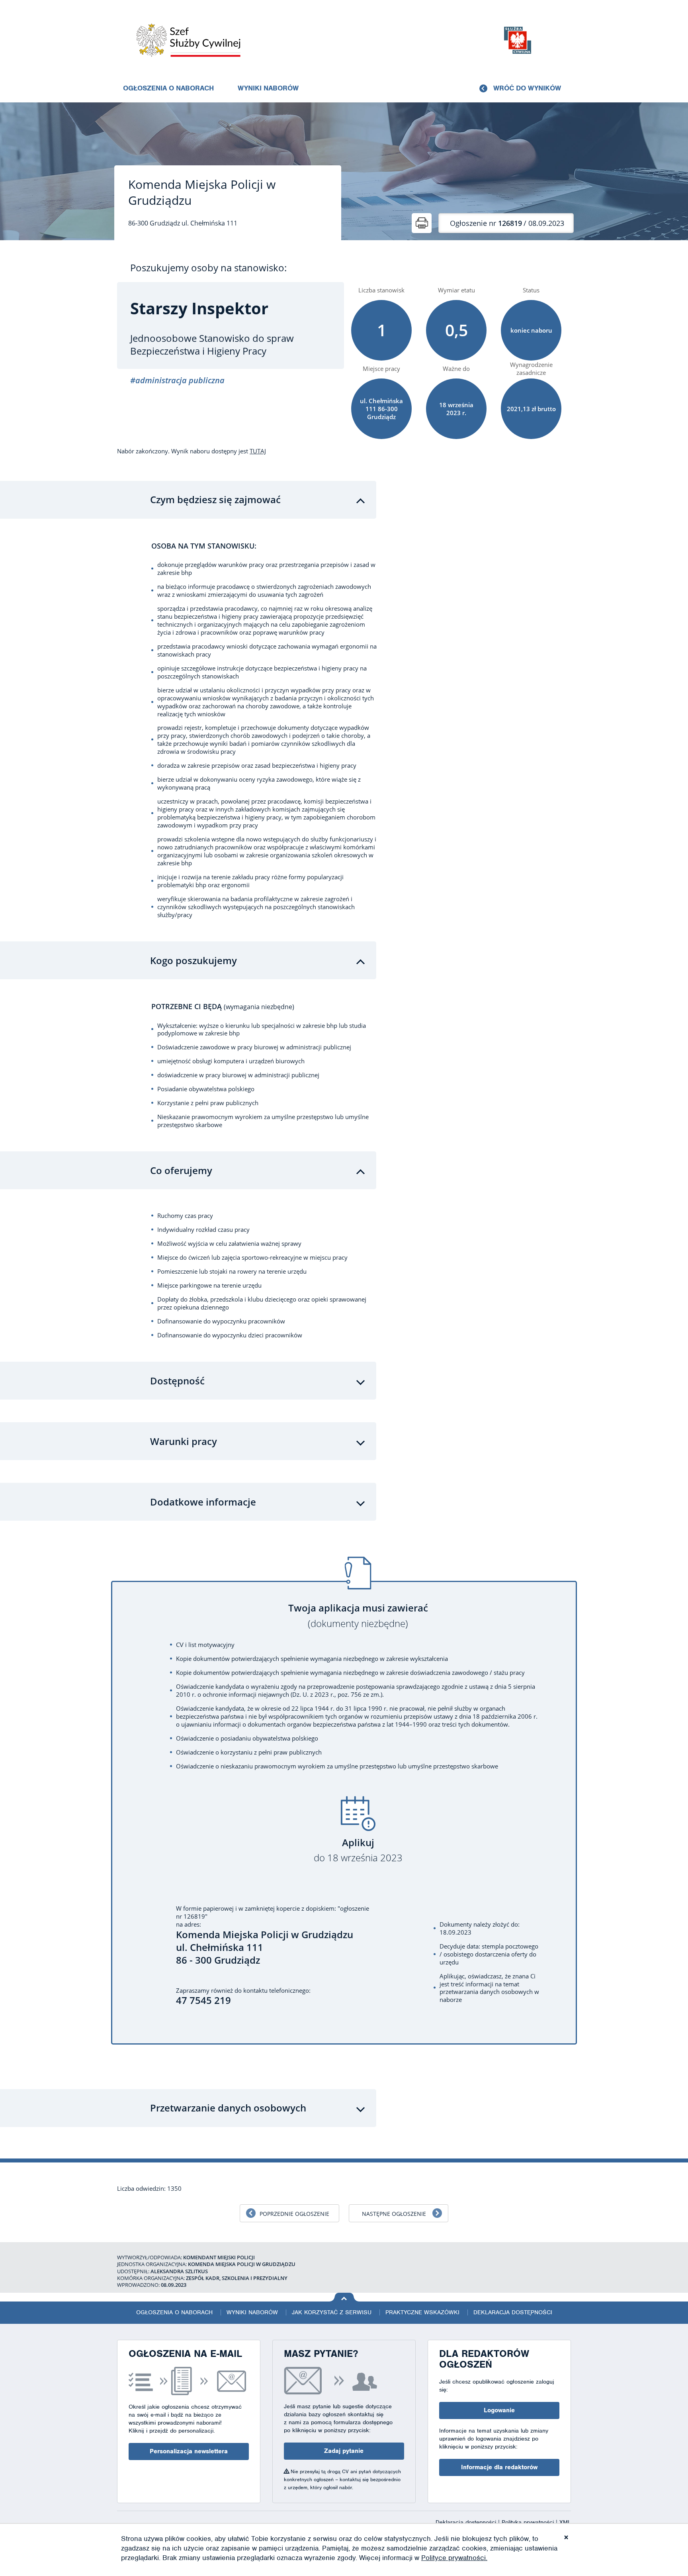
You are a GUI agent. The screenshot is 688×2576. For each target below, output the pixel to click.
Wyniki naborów (268, 88)
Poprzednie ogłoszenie (294, 2214)
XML (565, 2522)
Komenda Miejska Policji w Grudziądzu (202, 192)
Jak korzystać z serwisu (332, 2312)
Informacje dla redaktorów (499, 2467)
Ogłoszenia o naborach (168, 88)
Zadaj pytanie (344, 2451)
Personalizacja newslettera (189, 2451)
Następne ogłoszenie (394, 2214)
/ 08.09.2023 (507, 223)
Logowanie (499, 2410)
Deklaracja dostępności (513, 2312)
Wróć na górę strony (344, 2297)
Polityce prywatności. (454, 2558)
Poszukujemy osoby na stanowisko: (208, 268)
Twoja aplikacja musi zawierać (358, 1616)
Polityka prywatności (529, 2522)
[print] (422, 223)
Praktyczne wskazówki (422, 2312)
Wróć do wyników (527, 88)
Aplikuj (358, 1850)
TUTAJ (258, 451)
